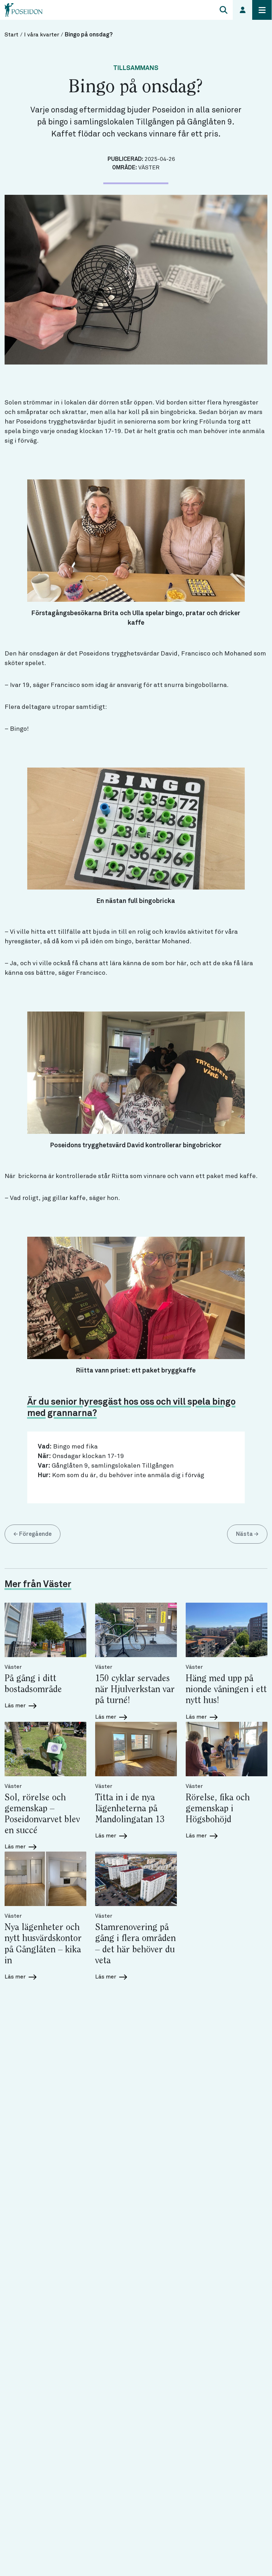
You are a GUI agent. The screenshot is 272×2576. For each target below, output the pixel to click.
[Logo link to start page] (24, 10)
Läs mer (16, 1706)
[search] (223, 10)
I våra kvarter (42, 35)
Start (11, 35)
